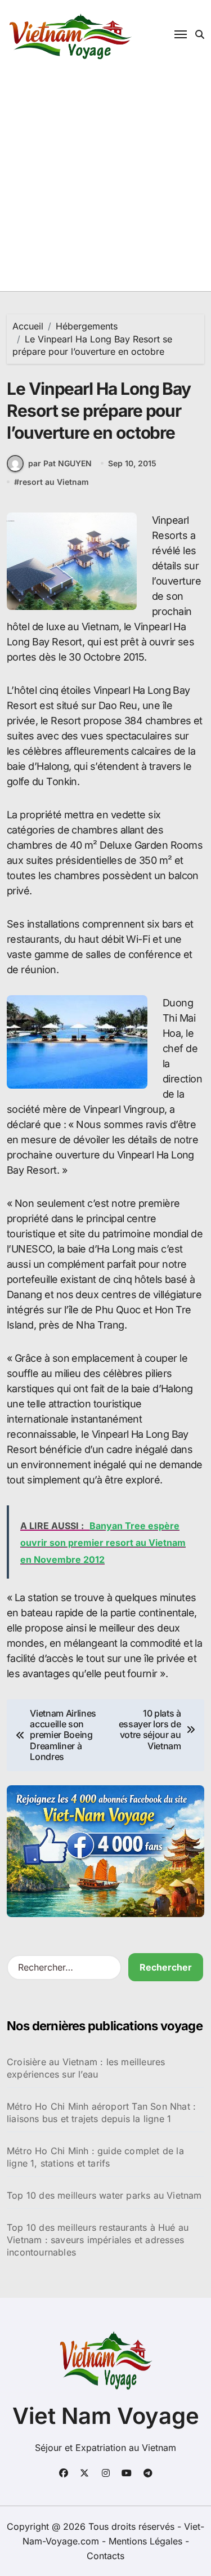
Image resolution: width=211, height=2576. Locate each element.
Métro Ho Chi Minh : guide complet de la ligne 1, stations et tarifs (95, 2157)
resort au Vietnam (54, 482)
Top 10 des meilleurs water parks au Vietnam (104, 2195)
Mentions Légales (147, 2541)
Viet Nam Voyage (106, 2416)
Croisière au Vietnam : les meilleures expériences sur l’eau (86, 2068)
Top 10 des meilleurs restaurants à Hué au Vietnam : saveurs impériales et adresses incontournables (98, 2240)
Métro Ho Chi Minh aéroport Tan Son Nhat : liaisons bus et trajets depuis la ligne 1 (101, 2113)
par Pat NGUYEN (60, 463)
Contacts (105, 2556)
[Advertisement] (105, 180)
